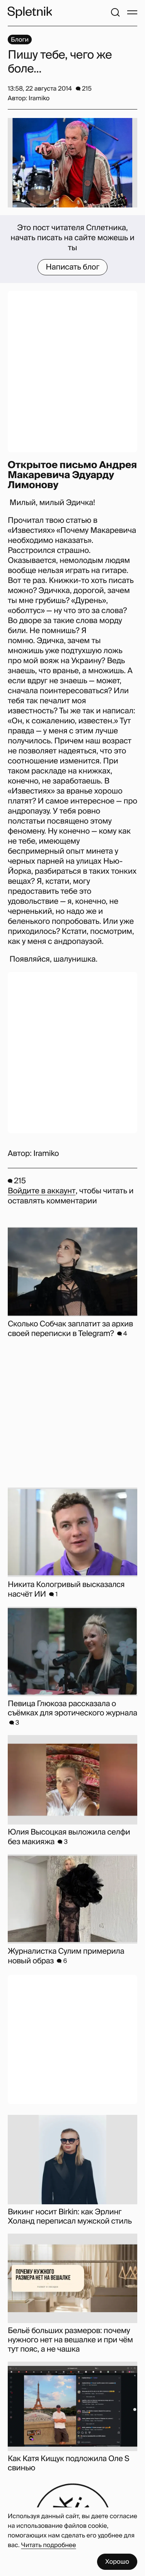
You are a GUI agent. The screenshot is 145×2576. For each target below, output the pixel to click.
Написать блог (72, 267)
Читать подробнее (49, 2545)
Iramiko (46, 1154)
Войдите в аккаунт (42, 1191)
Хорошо (117, 2562)
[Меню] (132, 12)
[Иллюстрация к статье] (72, 163)
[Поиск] (115, 12)
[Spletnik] (30, 12)
